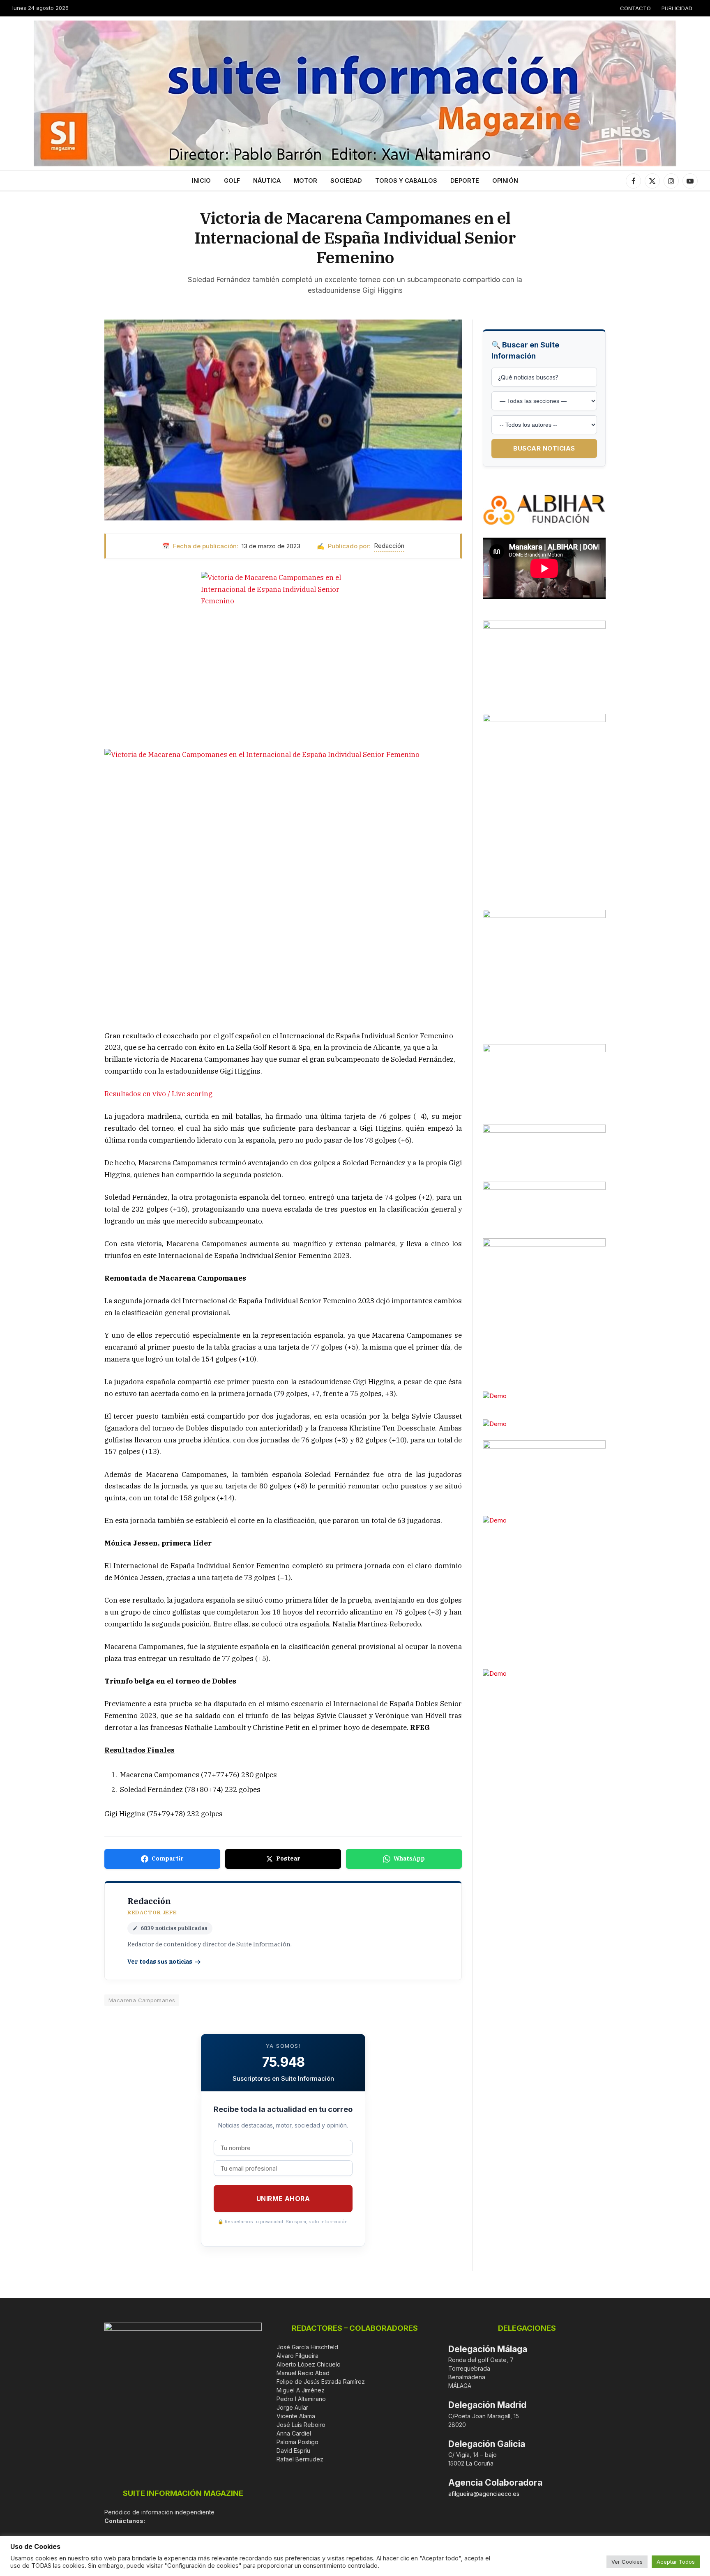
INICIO (201, 181)
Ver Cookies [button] (627, 2562)
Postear (288, 1858)
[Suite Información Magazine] (355, 93)
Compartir (168, 1858)
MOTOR (305, 181)
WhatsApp (409, 1858)
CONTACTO (635, 8)
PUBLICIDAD (677, 8)
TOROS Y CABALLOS (406, 181)
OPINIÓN (505, 181)
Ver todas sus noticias (160, 1962)
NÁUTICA (267, 181)
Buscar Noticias (544, 448)
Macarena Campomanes (142, 2000)
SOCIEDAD (346, 181)
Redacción (389, 546)
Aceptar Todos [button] (676, 2562)
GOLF (232, 181)
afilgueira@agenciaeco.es (484, 2494)
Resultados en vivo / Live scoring (158, 1094)
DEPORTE (465, 181)
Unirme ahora (283, 2199)
